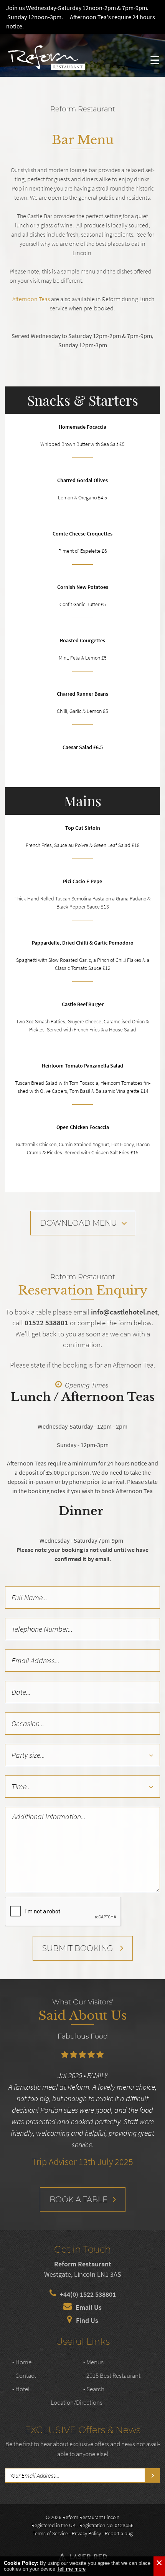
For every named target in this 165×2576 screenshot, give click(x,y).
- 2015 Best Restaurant (112, 2375)
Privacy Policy (86, 2533)
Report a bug (119, 2533)
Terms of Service (50, 2533)
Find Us (87, 2320)
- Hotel (21, 2389)
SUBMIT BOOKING (78, 1948)
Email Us (89, 2307)
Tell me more (71, 2569)
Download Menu (78, 1223)
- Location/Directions (75, 2402)
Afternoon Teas (31, 299)
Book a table (78, 2200)
